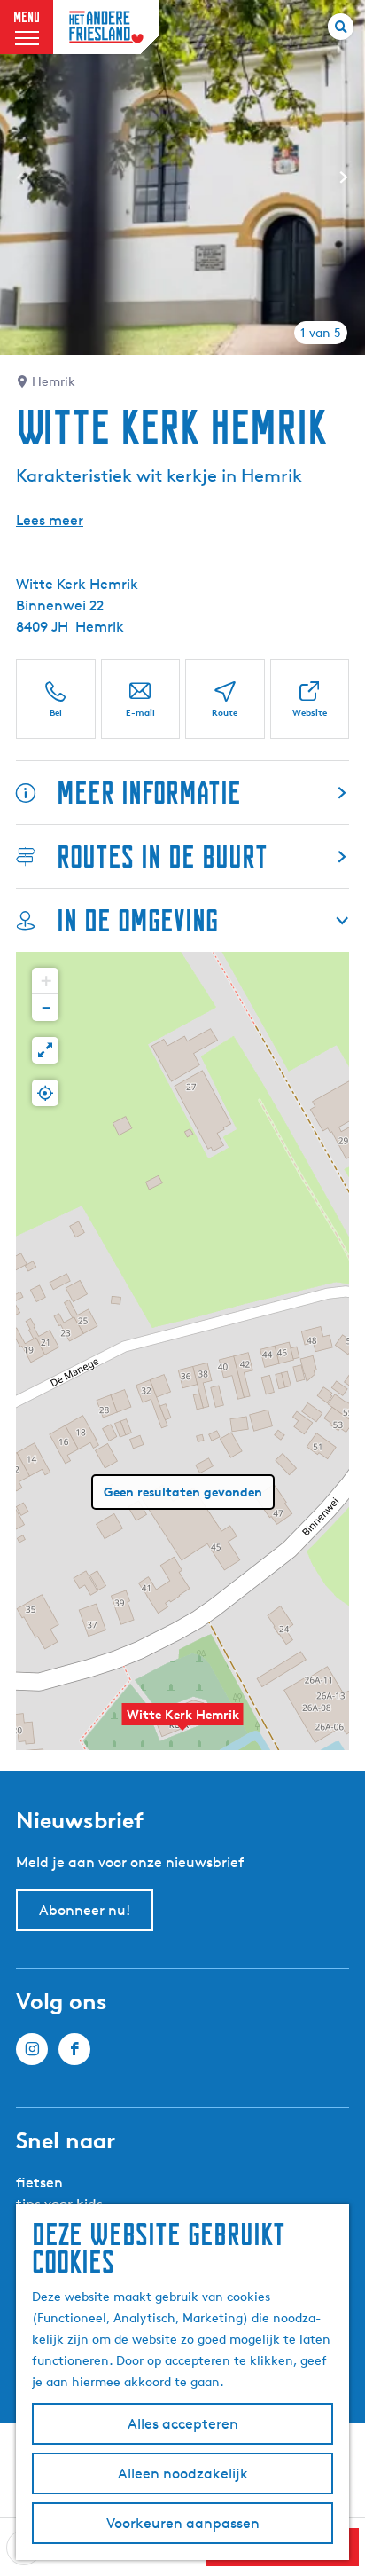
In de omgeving (137, 920)
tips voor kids (59, 2204)
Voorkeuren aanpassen (183, 2523)
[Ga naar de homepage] (106, 27)
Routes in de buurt (162, 856)
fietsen (39, 2183)
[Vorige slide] (21, 177)
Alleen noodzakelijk (183, 2474)
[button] (182, 1724)
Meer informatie (149, 793)
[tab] (321, 333)
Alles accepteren (183, 2424)
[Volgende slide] (344, 177)
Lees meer (50, 520)
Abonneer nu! (85, 1910)
